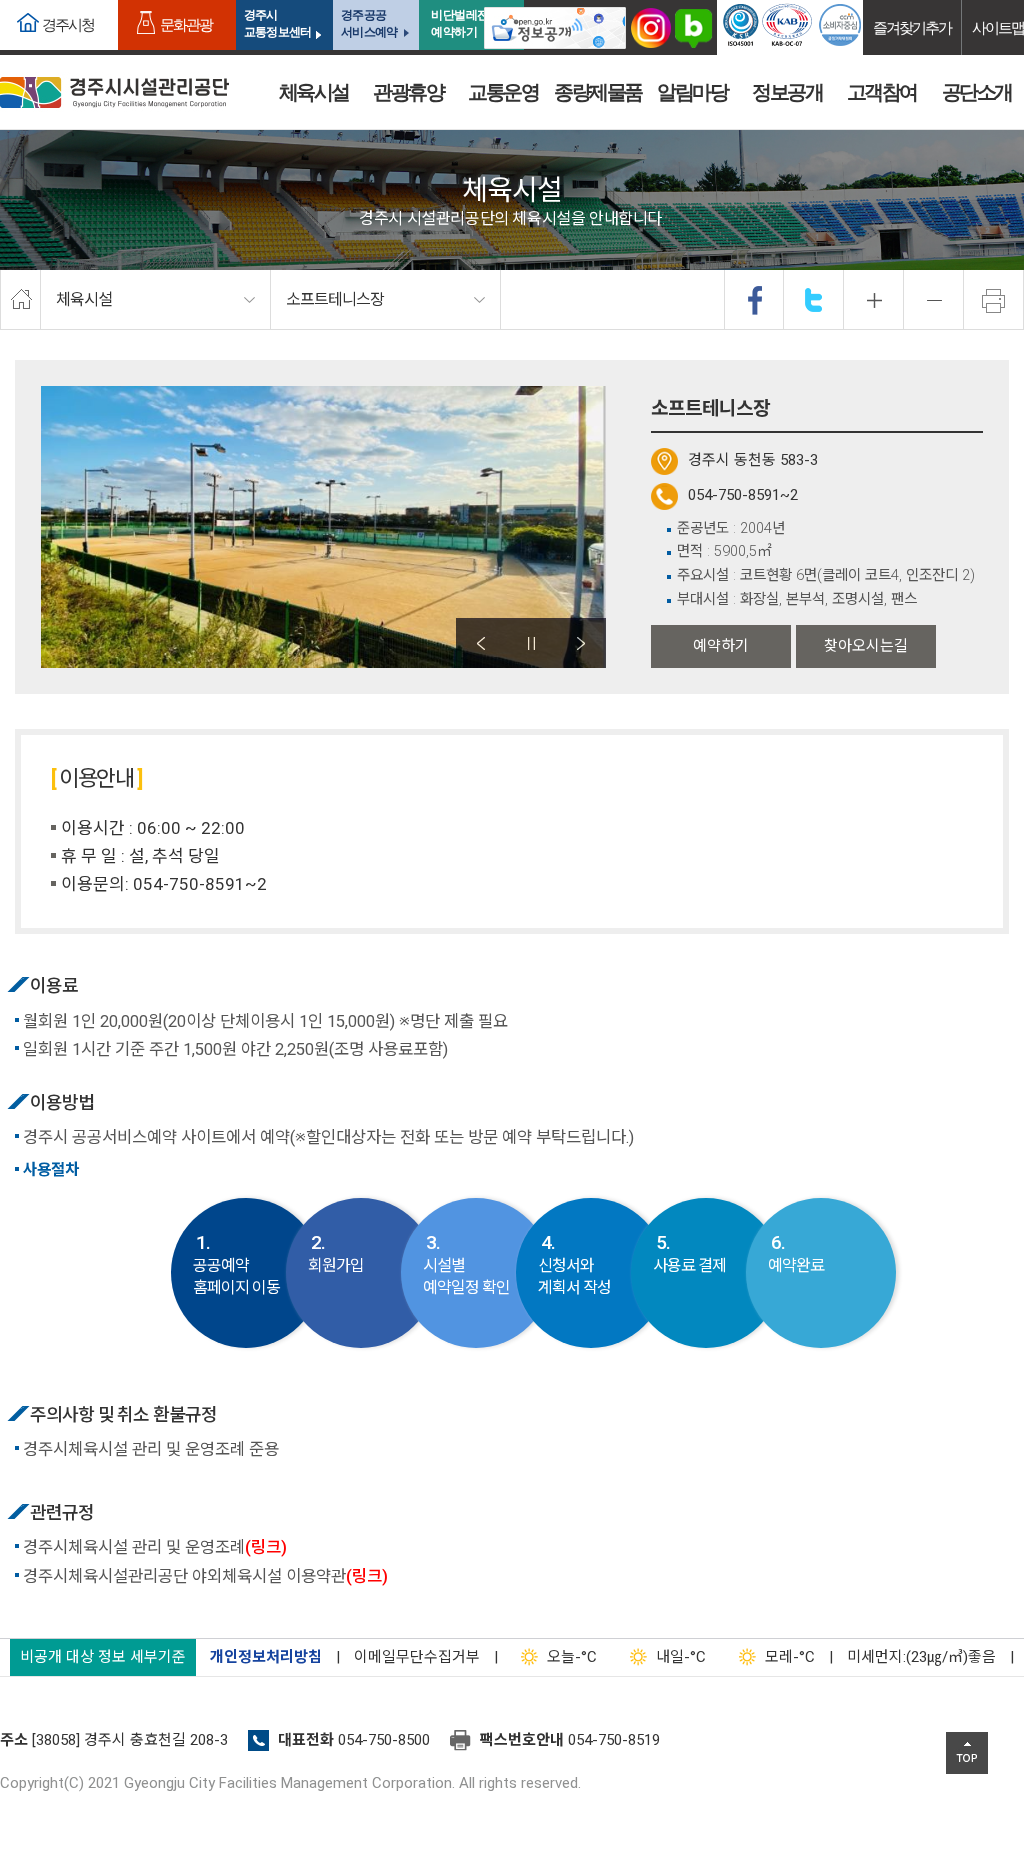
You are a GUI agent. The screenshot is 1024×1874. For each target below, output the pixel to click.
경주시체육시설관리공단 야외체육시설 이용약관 (205, 1576)
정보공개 (787, 92)
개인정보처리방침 (266, 1657)
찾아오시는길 (866, 646)
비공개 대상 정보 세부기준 (103, 1657)
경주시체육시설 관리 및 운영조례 (155, 1547)
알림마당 (692, 92)
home (20, 300)
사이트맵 (998, 27)
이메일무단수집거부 (417, 1657)
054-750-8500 (384, 1740)
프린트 (994, 300)
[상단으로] (967, 1753)
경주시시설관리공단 (114, 92)
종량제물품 (598, 92)
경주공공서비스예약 (369, 23)
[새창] (555, 27)
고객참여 (882, 92)
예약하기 (721, 646)
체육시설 (314, 92)
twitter (814, 300)
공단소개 (977, 92)
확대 (874, 300)
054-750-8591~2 (743, 495)
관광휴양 (408, 92)
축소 (934, 300)
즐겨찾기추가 (912, 27)
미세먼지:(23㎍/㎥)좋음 (921, 1657)
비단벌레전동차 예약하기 (471, 23)
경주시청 (68, 24)
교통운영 (503, 92)
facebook (755, 300)
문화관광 (186, 24)
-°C (572, 1657)
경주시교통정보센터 (277, 23)
